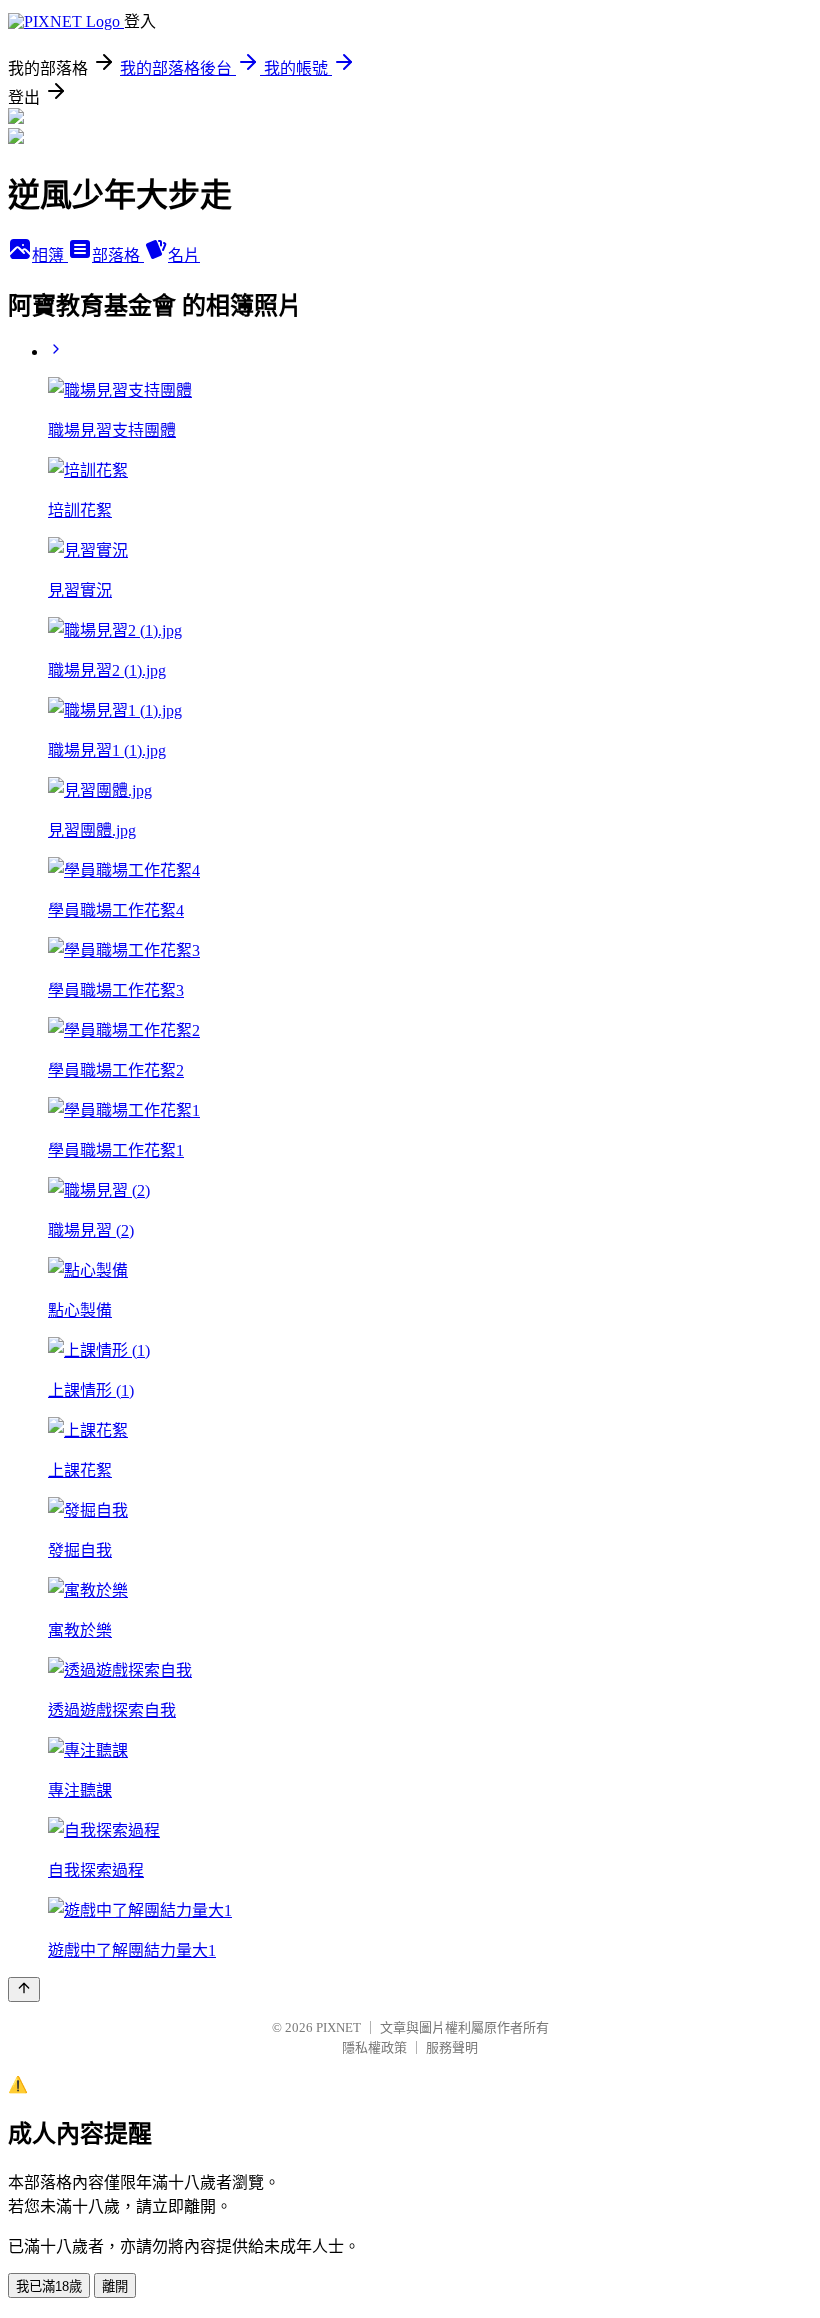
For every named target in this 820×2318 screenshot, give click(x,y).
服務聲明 (452, 2047)
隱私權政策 (374, 2047)
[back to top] (24, 1989)
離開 (115, 2286)
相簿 (50, 255)
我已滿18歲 (49, 2286)
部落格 (118, 255)
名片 (184, 255)
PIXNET (338, 2027)
